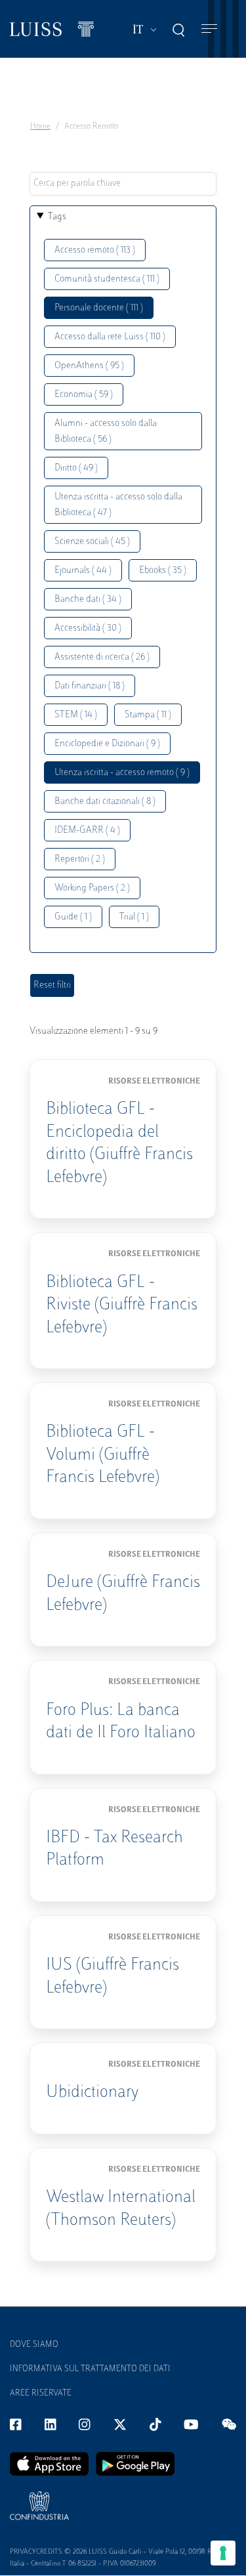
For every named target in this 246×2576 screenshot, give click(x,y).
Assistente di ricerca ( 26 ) (102, 657)
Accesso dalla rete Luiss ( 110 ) (110, 337)
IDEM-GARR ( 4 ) (87, 831)
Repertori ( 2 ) (80, 859)
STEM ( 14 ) (76, 715)
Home (40, 127)
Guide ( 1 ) (73, 917)
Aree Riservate (41, 2394)
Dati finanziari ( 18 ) (90, 686)
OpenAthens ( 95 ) (89, 366)
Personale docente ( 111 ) (99, 308)
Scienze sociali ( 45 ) (92, 542)
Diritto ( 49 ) (76, 468)
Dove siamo (34, 2345)
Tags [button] (57, 217)
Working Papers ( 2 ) (92, 888)
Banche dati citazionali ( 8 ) (105, 802)
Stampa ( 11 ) (148, 715)
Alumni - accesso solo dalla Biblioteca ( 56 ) (106, 432)
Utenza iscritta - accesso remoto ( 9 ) (122, 773)
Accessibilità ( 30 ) (88, 628)
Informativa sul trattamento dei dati (90, 2369)
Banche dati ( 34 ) (88, 600)
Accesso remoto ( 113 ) (95, 250)
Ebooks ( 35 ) (163, 571)
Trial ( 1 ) (134, 917)
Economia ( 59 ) (84, 395)
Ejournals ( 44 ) (83, 571)
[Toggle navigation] (209, 29)
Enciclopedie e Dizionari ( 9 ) (107, 744)
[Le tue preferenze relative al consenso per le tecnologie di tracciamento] (223, 2553)
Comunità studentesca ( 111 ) (107, 279)
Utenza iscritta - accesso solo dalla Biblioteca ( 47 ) (118, 505)
